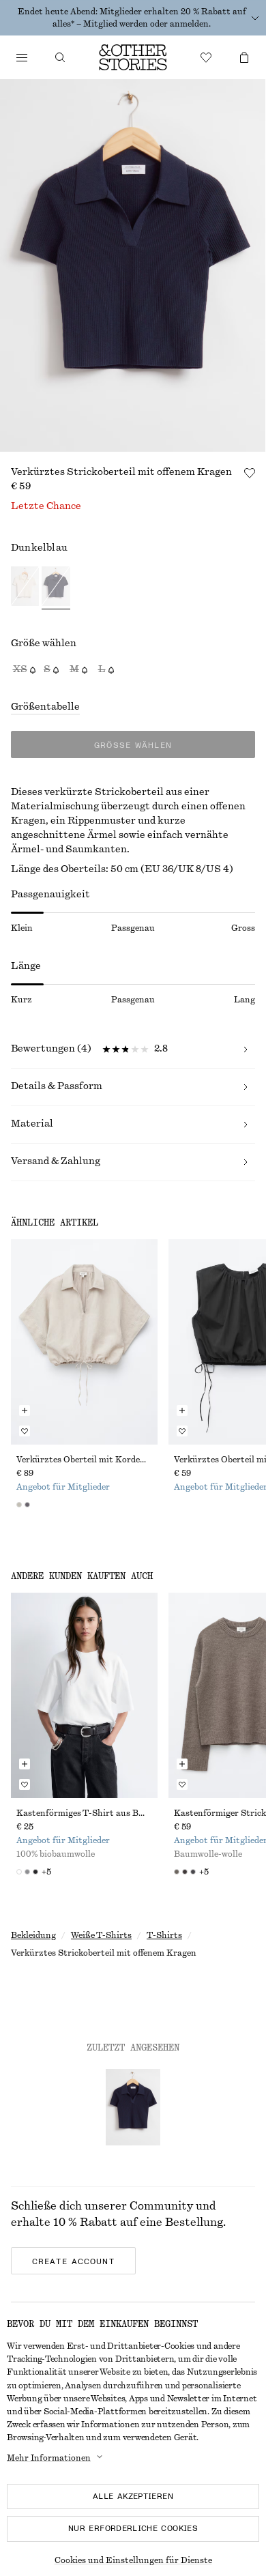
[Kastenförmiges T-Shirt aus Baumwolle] (84, 1695)
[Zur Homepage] (133, 57)
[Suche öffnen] (60, 57)
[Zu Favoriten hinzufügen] (250, 473)
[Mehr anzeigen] (255, 18)
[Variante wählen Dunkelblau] (56, 588)
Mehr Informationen (49, 2458)
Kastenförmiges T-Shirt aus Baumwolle (84, 1813)
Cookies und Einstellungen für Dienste (133, 2560)
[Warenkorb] (244, 57)
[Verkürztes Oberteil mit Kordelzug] (84, 1342)
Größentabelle (45, 707)
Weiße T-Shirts (101, 1935)
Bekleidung (33, 1935)
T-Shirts (164, 1935)
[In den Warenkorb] (25, 1410)
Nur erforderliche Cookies (133, 2528)
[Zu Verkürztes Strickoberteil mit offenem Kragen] (133, 2107)
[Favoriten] (206, 57)
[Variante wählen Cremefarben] (25, 588)
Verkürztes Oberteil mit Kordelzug (84, 1460)
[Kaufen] (22, 57)
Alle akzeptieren (133, 2496)
